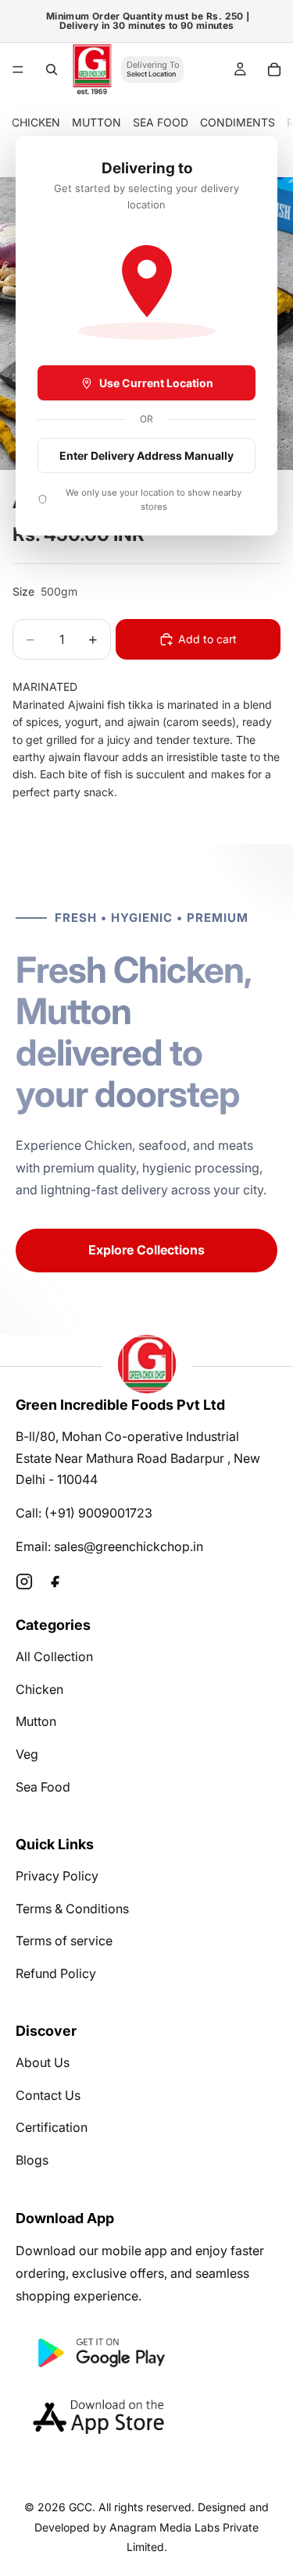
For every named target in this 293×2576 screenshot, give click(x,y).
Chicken (39, 1689)
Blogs (32, 2160)
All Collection (54, 1656)
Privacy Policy (57, 1876)
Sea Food (43, 1787)
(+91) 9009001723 (98, 1513)
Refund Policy (56, 1973)
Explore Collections (146, 1250)
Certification (52, 2127)
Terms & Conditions (72, 1909)
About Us (43, 2062)
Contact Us (48, 2095)
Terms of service (64, 1941)
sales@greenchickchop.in (129, 1546)
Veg (27, 1754)
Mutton (36, 1721)
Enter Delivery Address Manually (146, 455)
